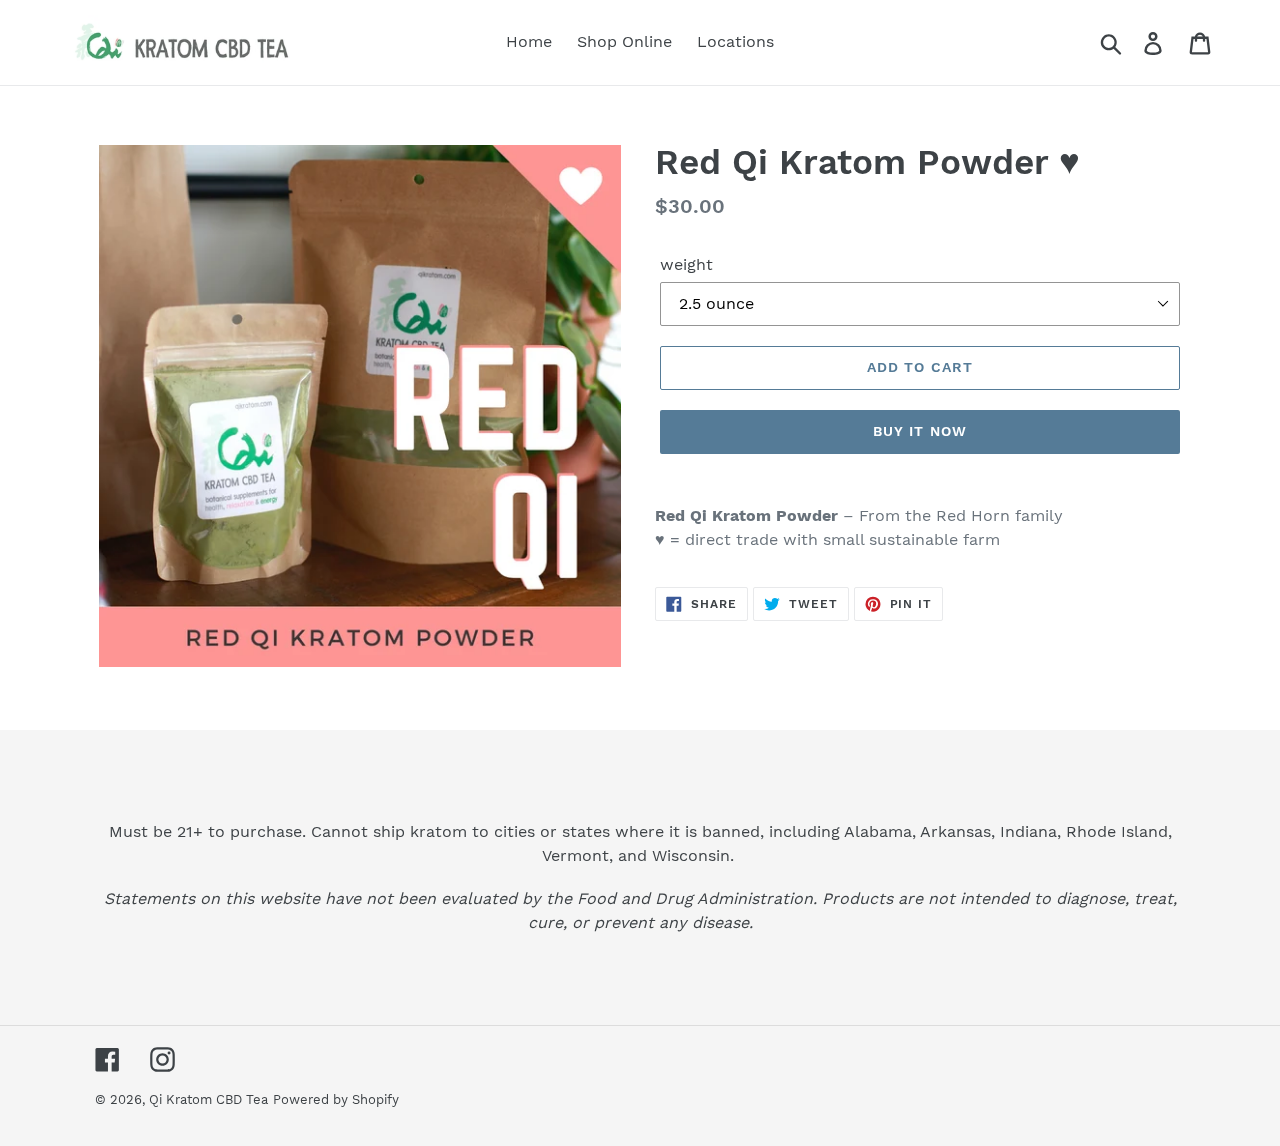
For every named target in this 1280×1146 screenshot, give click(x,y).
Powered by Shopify (336, 1099)
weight (686, 264)
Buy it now (920, 431)
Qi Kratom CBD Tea (208, 1099)
